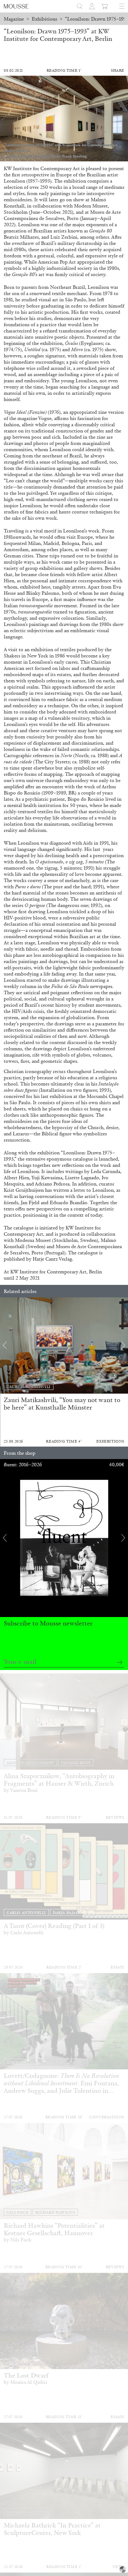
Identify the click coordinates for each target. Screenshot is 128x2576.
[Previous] (5, 1345)
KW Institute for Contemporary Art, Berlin (56, 1272)
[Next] (123, 1345)
